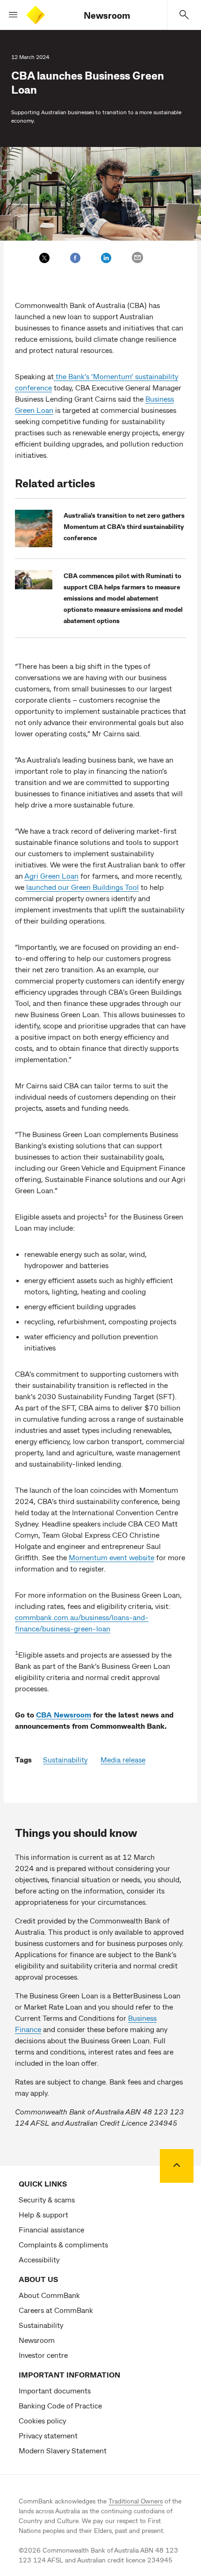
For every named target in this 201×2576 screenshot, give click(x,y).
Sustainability (65, 1759)
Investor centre (43, 2355)
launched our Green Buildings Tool (83, 887)
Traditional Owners (136, 2501)
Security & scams (47, 2199)
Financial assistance (51, 2229)
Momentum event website (111, 1557)
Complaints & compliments (63, 2244)
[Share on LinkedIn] (106, 258)
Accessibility (39, 2259)
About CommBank (49, 2295)
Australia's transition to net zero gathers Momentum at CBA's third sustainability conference (124, 526)
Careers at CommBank (56, 2310)
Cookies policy (42, 2420)
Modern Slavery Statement (63, 2450)
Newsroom (107, 15)
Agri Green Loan (51, 876)
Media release (123, 1759)
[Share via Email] (137, 257)
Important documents (55, 2390)
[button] (9, 15)
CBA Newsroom (64, 1714)
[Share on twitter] (44, 258)
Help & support (43, 2214)
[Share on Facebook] (75, 258)
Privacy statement (48, 2435)
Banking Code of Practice (60, 2405)
